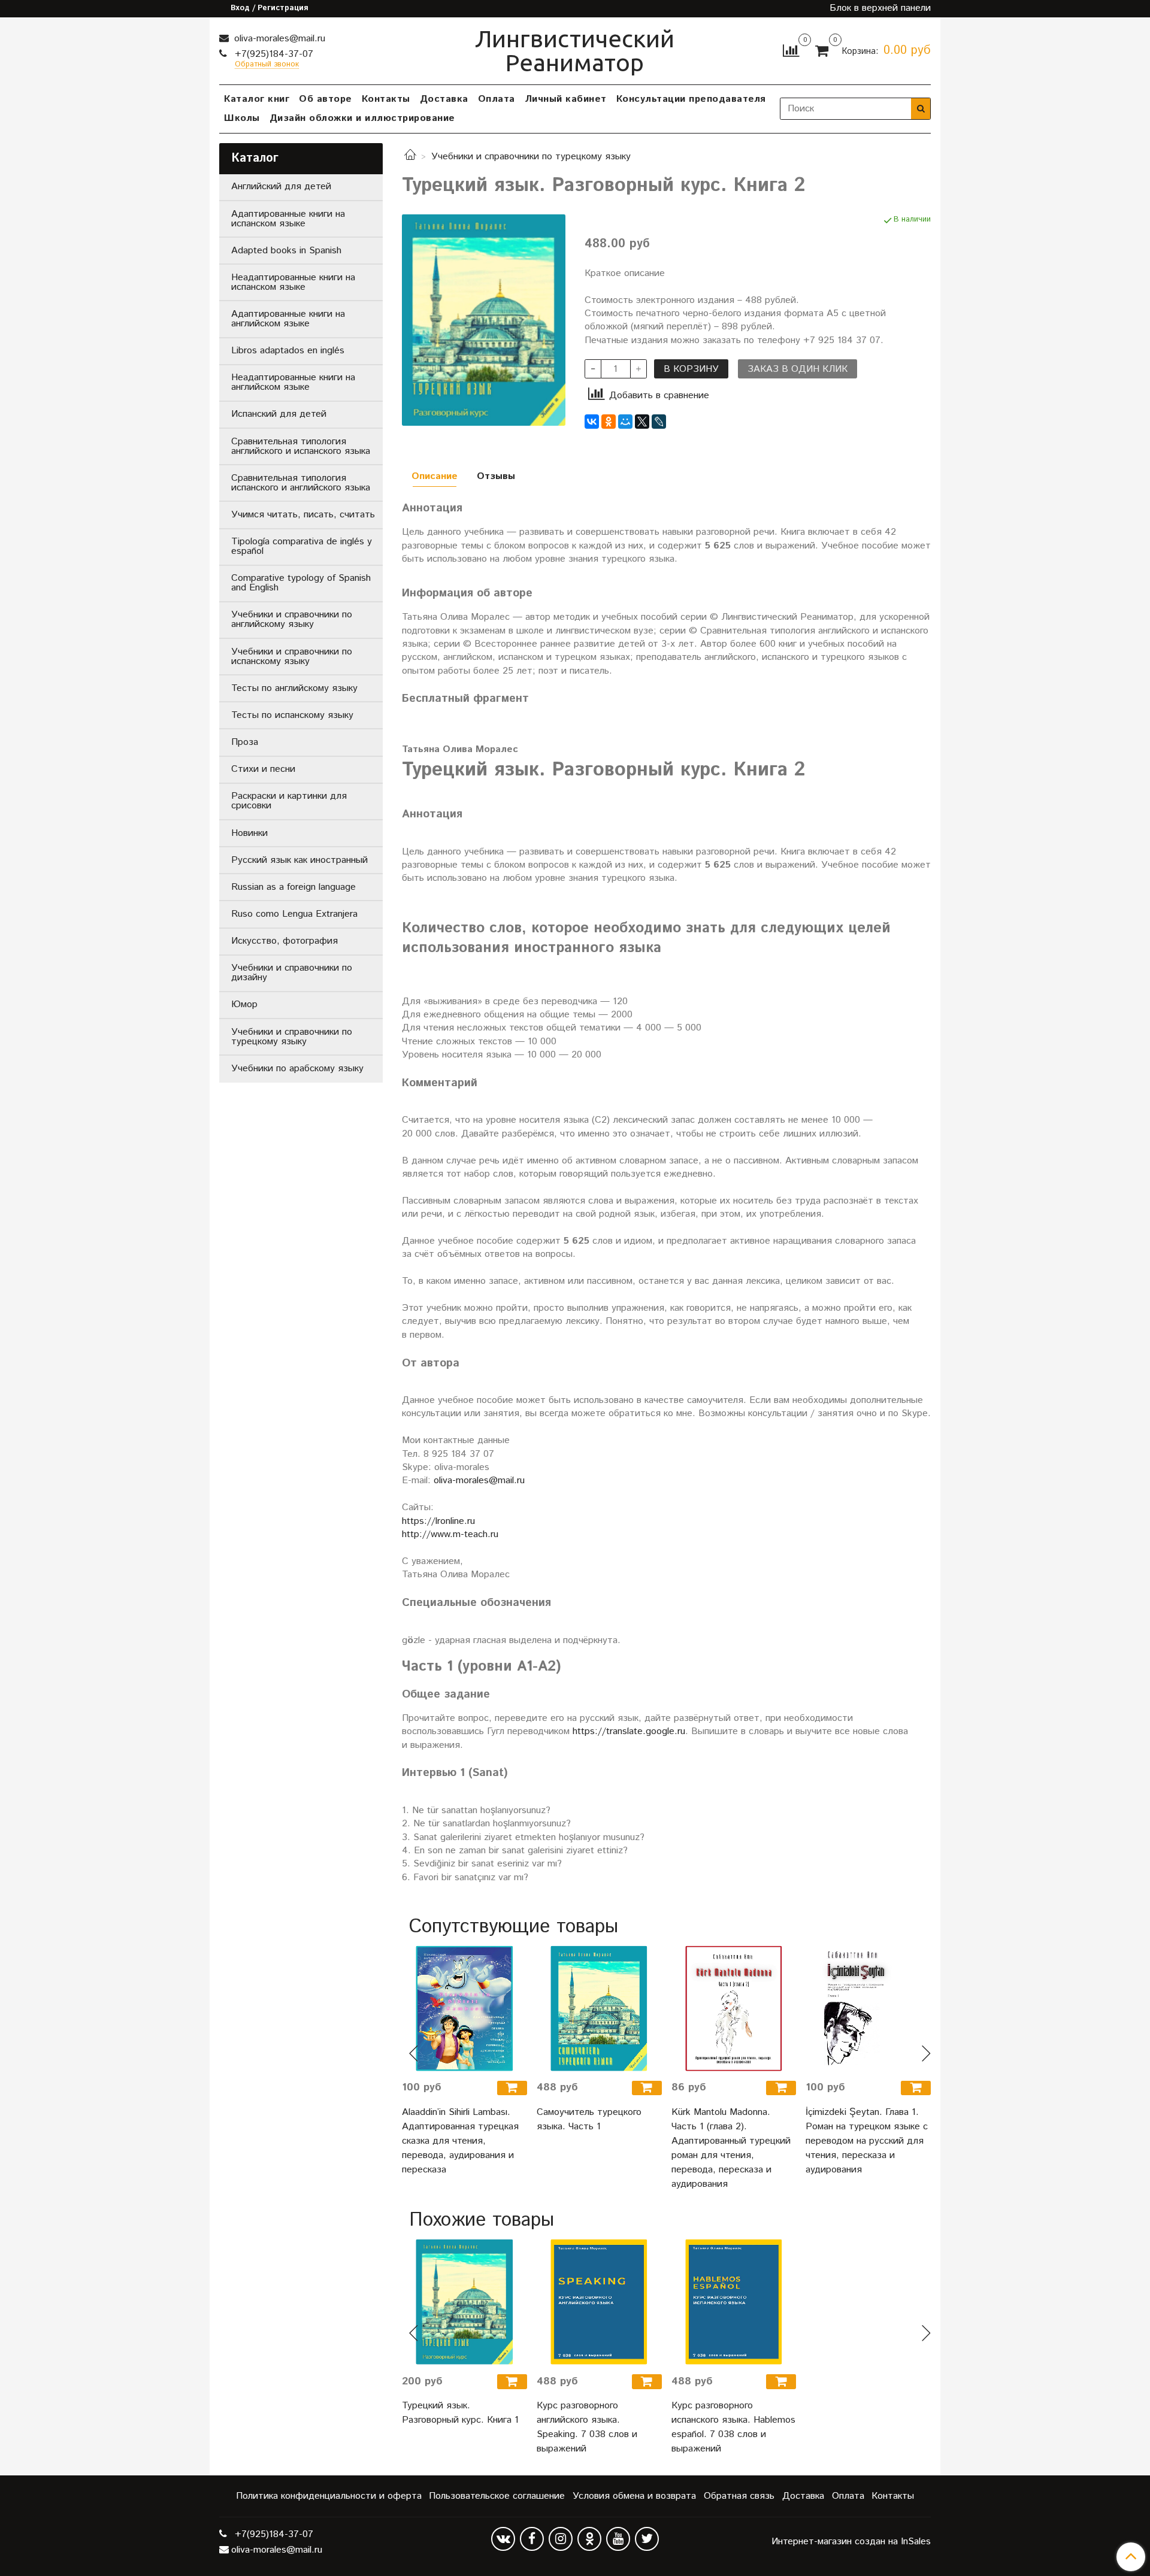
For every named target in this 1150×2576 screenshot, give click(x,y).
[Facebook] (532, 2539)
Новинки (249, 833)
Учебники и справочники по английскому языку (292, 619)
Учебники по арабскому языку (297, 1069)
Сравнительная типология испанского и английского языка (301, 483)
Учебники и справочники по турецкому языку (531, 157)
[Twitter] (647, 2539)
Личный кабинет (566, 99)
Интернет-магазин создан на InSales (851, 2542)
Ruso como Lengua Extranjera (294, 914)
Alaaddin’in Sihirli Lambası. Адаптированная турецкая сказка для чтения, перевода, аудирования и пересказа (460, 2141)
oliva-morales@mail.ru (278, 39)
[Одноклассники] (609, 422)
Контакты (386, 99)
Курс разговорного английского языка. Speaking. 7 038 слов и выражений (587, 2427)
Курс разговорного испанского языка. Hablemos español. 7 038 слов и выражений (733, 2427)
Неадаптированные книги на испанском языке (293, 282)
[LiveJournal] (659, 422)
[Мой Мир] (625, 422)
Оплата (497, 99)
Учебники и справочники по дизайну (292, 973)
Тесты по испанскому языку (292, 715)
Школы (242, 118)
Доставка (444, 99)
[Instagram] (561, 2539)
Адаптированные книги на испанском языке (288, 219)
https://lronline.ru (438, 1521)
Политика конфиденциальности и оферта (329, 2496)
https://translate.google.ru (629, 1731)
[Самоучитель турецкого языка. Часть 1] (599, 2009)
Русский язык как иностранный (299, 860)
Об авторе (326, 99)
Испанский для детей (279, 414)
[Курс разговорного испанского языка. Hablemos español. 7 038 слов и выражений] (734, 2302)
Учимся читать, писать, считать (303, 515)
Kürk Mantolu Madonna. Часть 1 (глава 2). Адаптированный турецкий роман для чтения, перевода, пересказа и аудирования (731, 2148)
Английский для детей (281, 187)
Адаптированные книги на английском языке (288, 319)
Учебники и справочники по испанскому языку (292, 657)
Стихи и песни (263, 769)
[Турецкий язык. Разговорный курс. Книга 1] (464, 2302)
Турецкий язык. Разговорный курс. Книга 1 (460, 2413)
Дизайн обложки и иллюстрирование (362, 118)
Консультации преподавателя (691, 99)
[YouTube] (618, 2539)
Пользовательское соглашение (497, 2496)
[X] (642, 422)
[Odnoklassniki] (589, 2539)
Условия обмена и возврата (634, 2496)
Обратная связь (739, 2496)
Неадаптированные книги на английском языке (293, 382)
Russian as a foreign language (293, 887)
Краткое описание (625, 274)
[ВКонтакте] (592, 422)
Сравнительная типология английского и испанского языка (301, 446)
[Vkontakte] (503, 2539)
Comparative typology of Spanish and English (301, 583)
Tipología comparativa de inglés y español (302, 546)
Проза (245, 742)
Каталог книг (257, 99)
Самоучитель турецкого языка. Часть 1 (589, 2119)
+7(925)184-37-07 (273, 54)
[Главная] (410, 157)
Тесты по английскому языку (294, 688)
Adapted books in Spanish (286, 251)
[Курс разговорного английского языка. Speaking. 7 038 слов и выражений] (599, 2302)
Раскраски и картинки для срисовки (289, 801)
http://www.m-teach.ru (450, 1534)
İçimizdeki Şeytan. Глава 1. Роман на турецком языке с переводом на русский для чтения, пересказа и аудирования (867, 2141)
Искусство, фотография (285, 941)
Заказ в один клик (798, 369)
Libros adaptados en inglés (288, 351)
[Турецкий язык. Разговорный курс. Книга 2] (484, 320)
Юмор (244, 1004)
